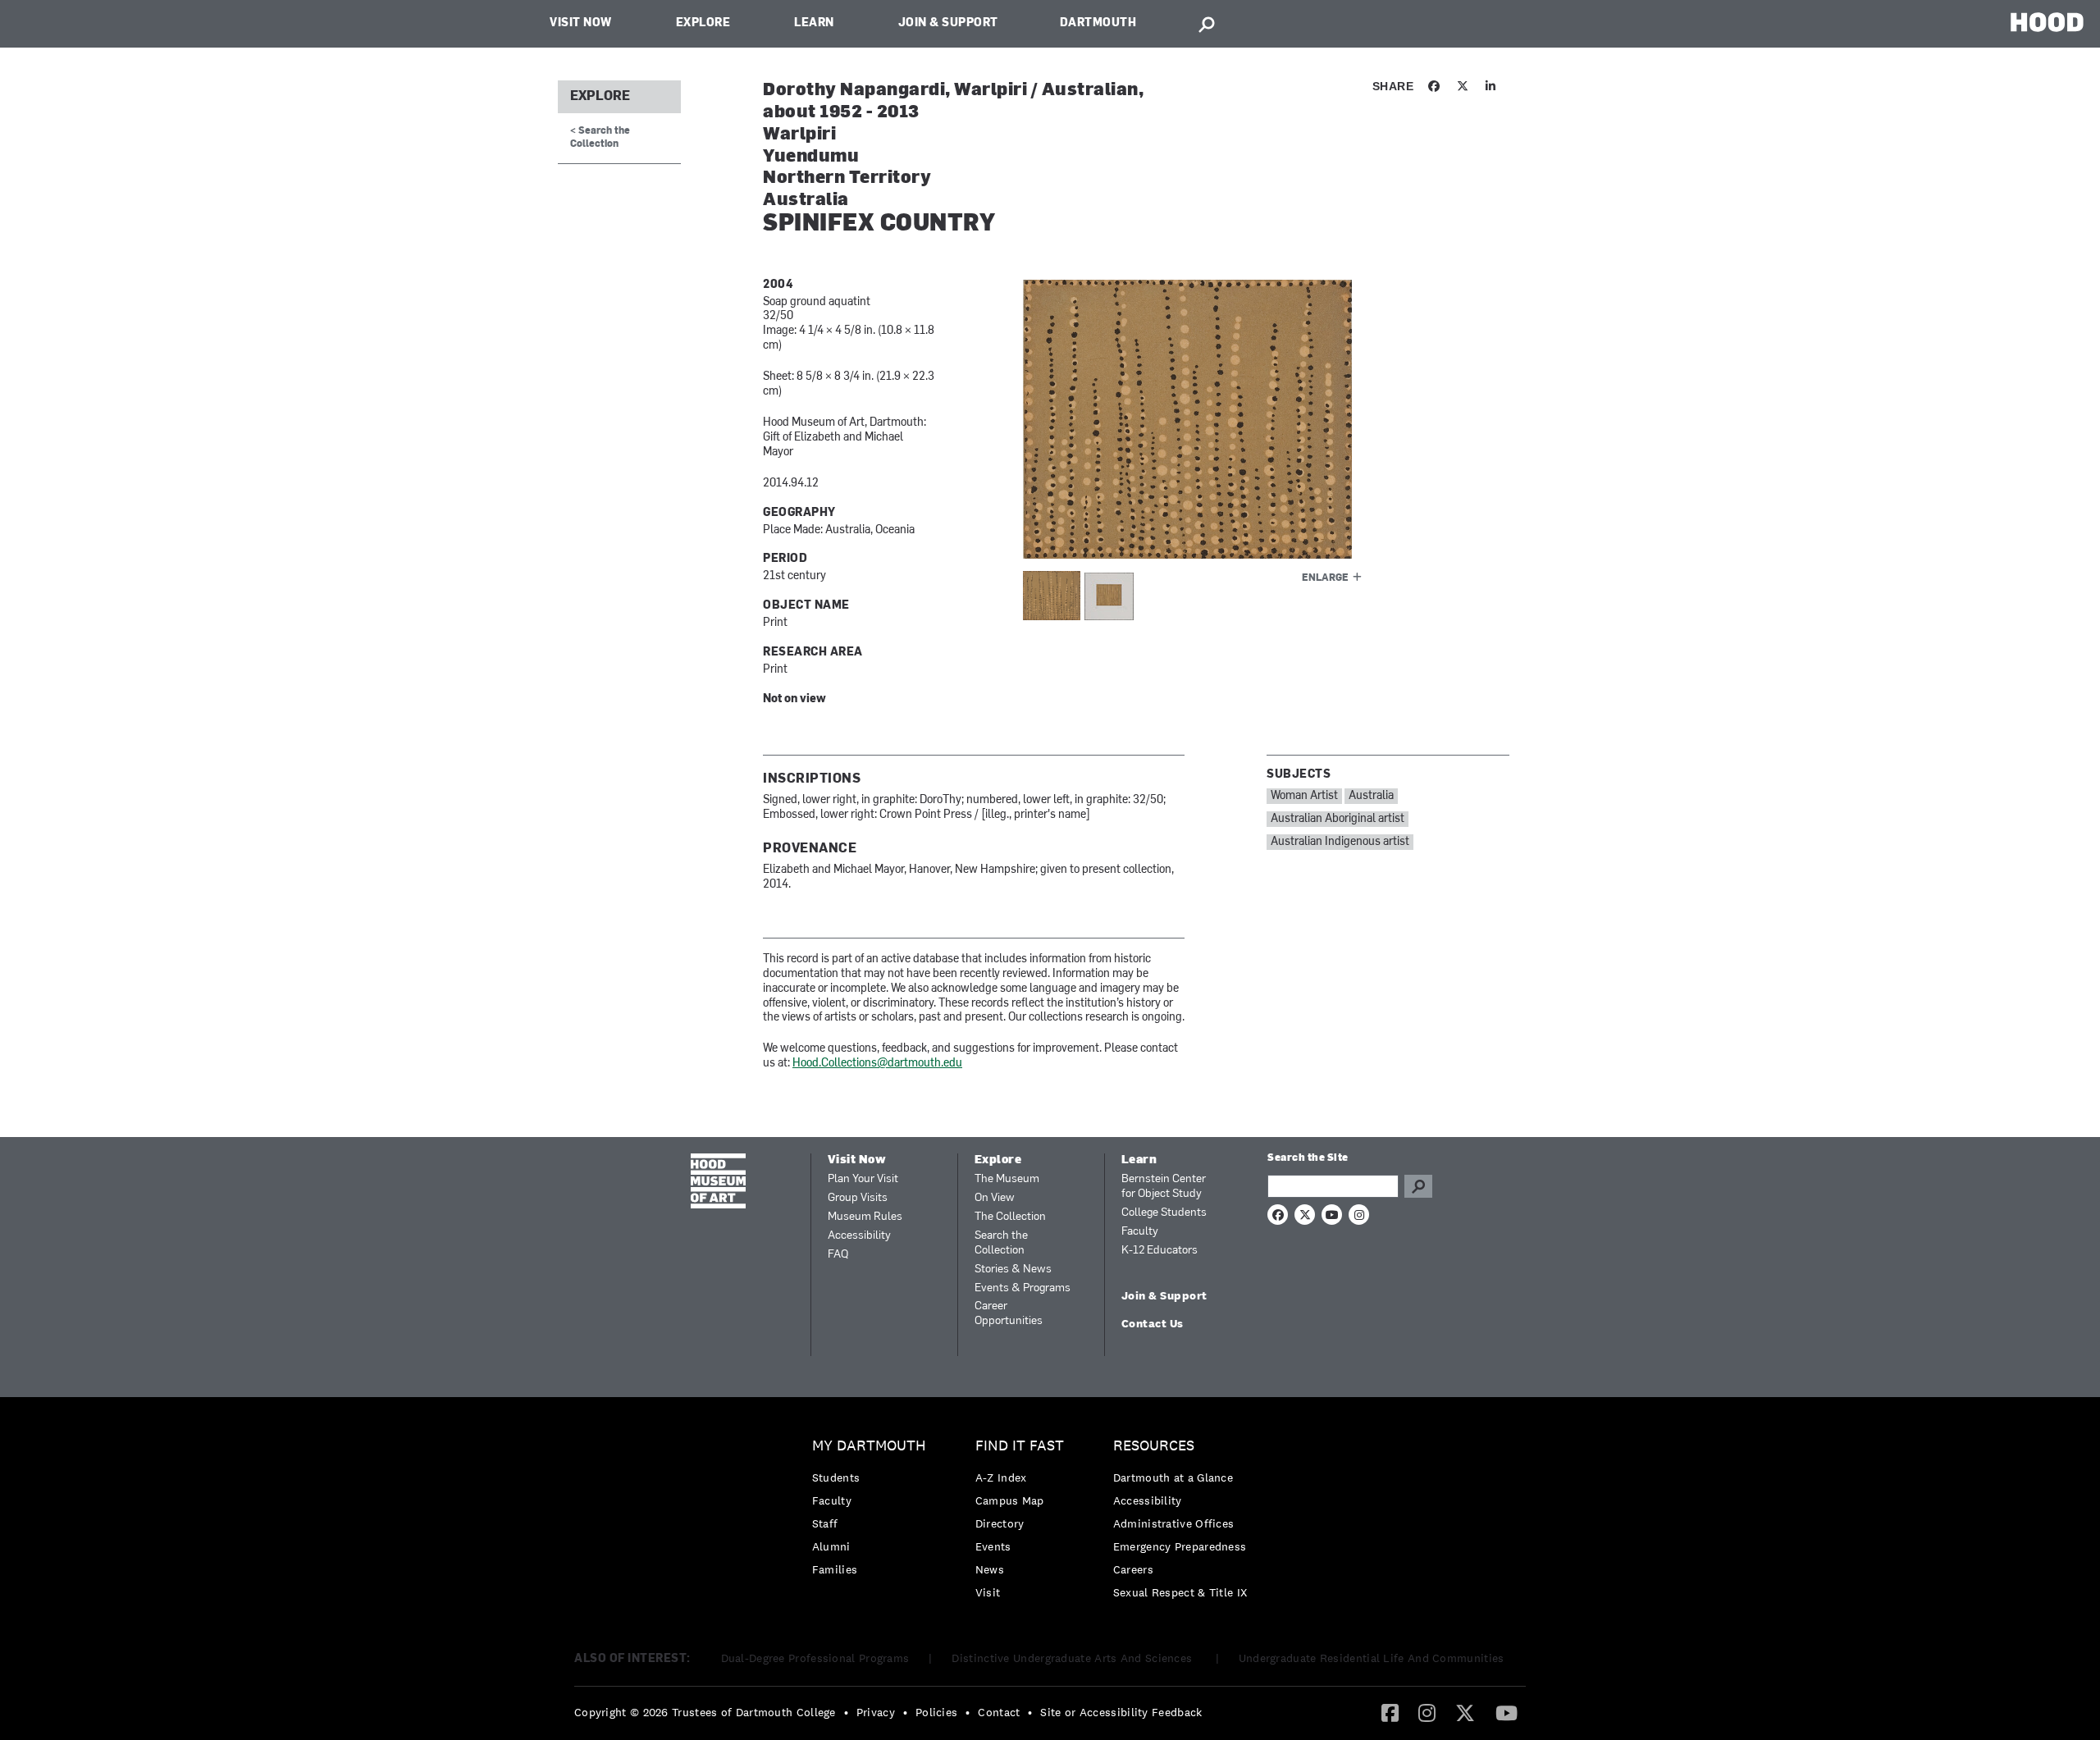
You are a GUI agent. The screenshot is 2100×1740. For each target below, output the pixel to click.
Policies (936, 1712)
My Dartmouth (869, 1446)
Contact (999, 1712)
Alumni (831, 1546)
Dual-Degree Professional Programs (815, 1658)
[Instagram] (1427, 1712)
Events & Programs (1023, 1288)
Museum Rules (865, 1217)
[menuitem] (873, 1512)
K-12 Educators (1160, 1251)
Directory (1000, 1523)
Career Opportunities (1009, 1314)
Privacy (876, 1712)
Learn (814, 23)
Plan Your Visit (863, 1179)
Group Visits (858, 1198)
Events (993, 1546)
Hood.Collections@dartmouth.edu (877, 1064)
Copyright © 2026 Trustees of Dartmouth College (705, 1712)
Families (835, 1569)
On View (995, 1198)
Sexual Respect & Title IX (1180, 1592)
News (990, 1569)
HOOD (2047, 22)
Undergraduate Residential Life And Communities (1372, 1658)
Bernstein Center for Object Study (1164, 1187)
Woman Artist (1304, 796)
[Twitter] (1465, 1712)
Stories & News (1013, 1270)
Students (836, 1477)
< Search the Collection (600, 137)
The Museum (1007, 1179)
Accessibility (859, 1236)
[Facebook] (1390, 1712)
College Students (1164, 1213)
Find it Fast (1020, 1446)
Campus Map (1010, 1500)
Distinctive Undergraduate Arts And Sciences (1073, 1658)
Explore (703, 23)
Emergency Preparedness (1180, 1546)
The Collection (1010, 1217)
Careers (1133, 1569)
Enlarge (1325, 578)
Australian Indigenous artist (1340, 842)
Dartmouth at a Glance (1173, 1477)
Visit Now (581, 23)
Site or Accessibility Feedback (1121, 1712)
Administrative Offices (1174, 1523)
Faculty (1140, 1232)
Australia (1371, 796)
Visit (988, 1592)
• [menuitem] (846, 1712)
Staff (825, 1523)
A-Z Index (1001, 1477)
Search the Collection (1001, 1243)
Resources (1154, 1446)
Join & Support (948, 23)
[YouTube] (1507, 1712)
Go (1418, 1186)
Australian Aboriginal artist (1338, 819)
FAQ (838, 1255)
